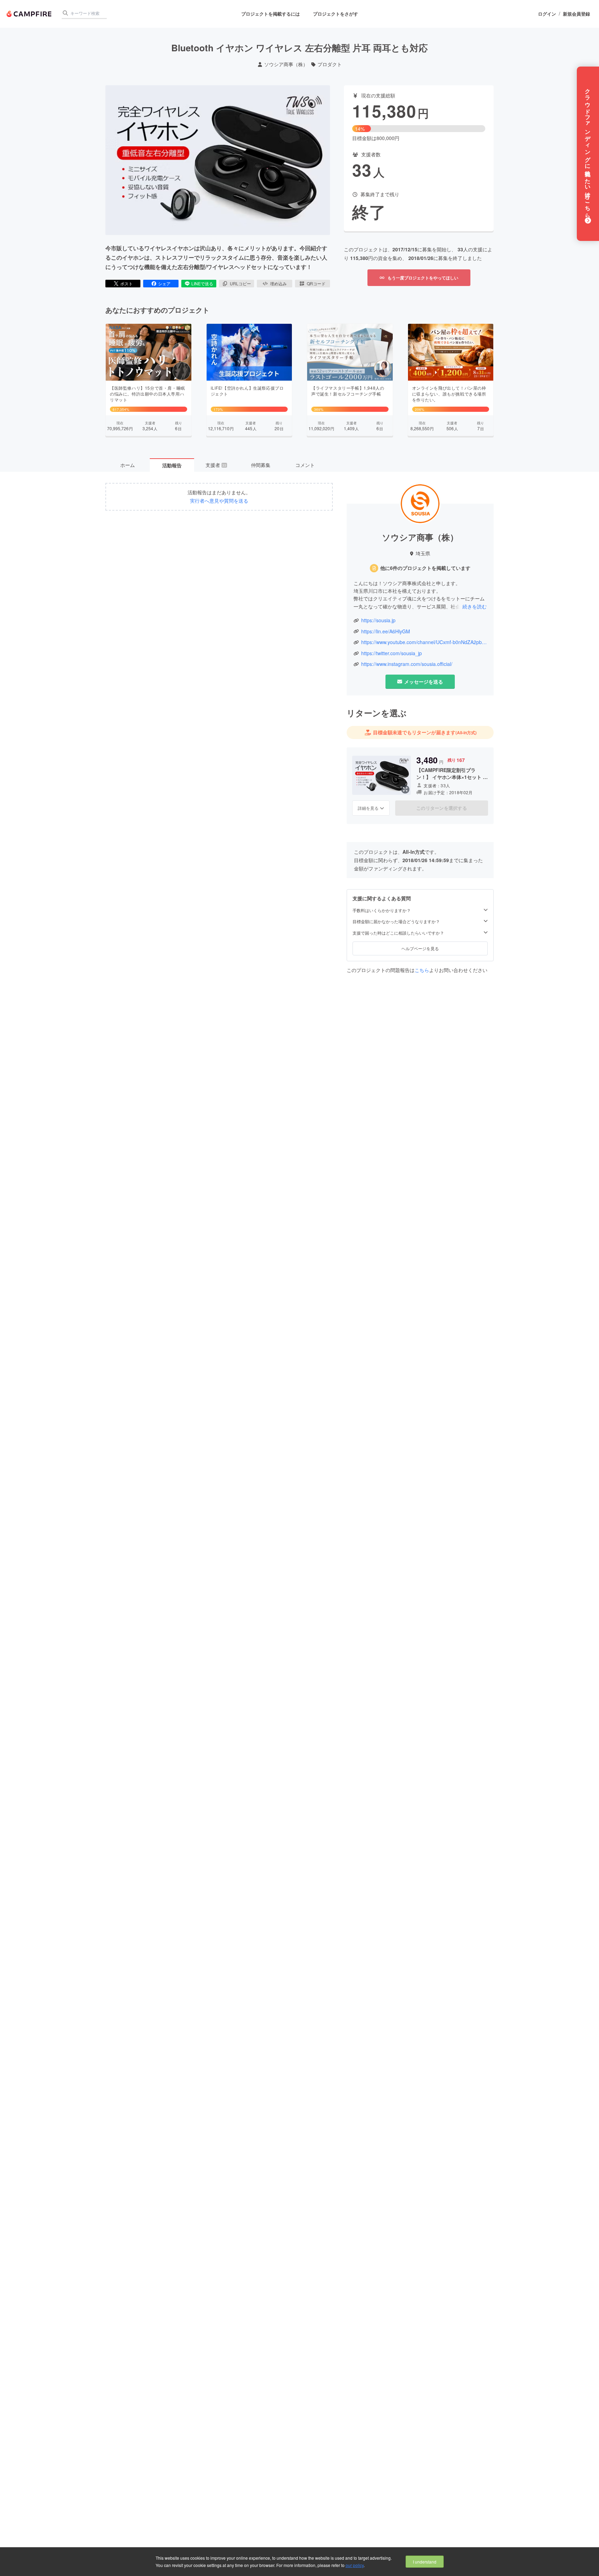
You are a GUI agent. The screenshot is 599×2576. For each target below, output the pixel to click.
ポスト (127, 283)
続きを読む (475, 606)
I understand (425, 2562)
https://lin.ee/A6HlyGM (386, 631)
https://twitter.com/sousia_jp (392, 653)
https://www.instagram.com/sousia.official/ (407, 664)
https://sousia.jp (378, 620)
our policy (355, 2565)
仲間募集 (261, 465)
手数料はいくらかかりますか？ (382, 910)
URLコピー (240, 283)
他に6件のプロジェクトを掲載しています (425, 568)
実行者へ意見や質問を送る (219, 501)
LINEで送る (202, 283)
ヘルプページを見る (420, 948)
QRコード (316, 283)
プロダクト (330, 64)
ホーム (128, 465)
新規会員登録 (576, 14)
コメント (305, 465)
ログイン (547, 14)
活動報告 (172, 465)
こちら (422, 970)
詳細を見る (368, 808)
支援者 (216, 465)
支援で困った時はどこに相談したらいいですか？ (398, 933)
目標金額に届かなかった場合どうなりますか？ (396, 921)
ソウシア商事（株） (286, 64)
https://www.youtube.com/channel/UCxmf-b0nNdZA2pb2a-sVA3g (424, 642)
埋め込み (278, 283)
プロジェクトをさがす (336, 14)
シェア (164, 283)
